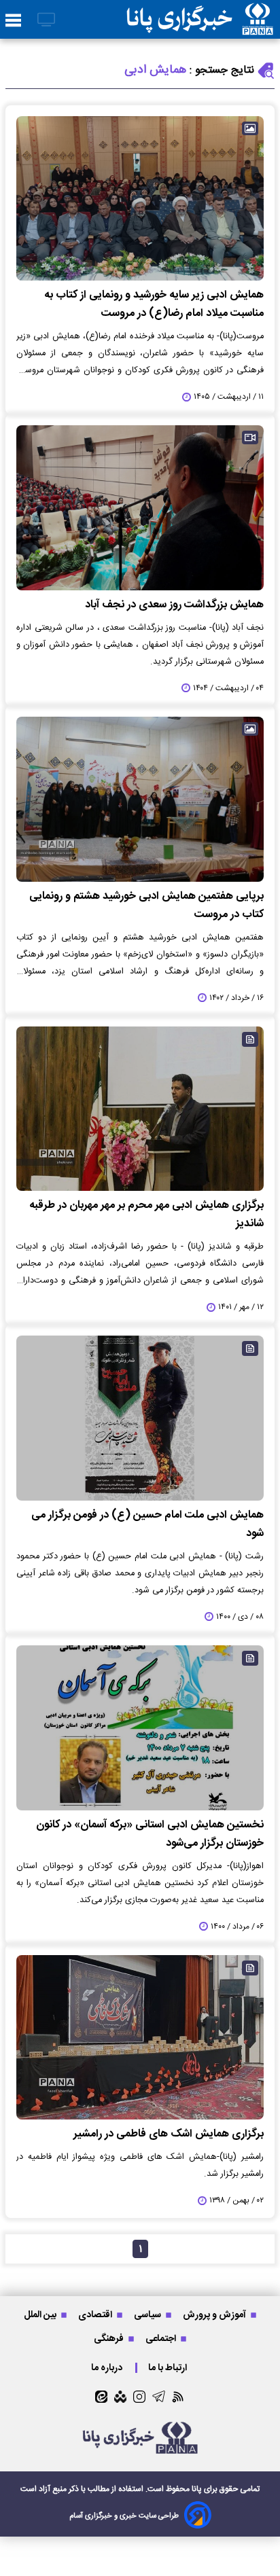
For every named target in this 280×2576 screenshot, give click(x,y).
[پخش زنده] (46, 21)
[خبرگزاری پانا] (200, 19)
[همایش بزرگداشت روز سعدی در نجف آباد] (140, 508)
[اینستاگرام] (139, 2397)
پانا (197, 2489)
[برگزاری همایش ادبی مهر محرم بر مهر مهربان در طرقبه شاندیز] (140, 1109)
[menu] (13, 21)
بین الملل (41, 2315)
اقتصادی (96, 2315)
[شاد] (120, 2397)
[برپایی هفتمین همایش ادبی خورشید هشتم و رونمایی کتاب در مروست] (140, 799)
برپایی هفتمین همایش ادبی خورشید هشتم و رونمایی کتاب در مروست (146, 906)
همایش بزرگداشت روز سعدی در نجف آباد (174, 605)
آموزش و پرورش (215, 2315)
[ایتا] (101, 2397)
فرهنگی (110, 2339)
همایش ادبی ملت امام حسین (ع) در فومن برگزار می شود (147, 1524)
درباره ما (108, 2368)
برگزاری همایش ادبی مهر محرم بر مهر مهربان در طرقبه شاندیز (146, 1215)
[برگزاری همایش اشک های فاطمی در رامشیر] (140, 2038)
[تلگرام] (159, 2396)
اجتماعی (162, 2339)
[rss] (178, 2396)
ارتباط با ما (169, 2368)
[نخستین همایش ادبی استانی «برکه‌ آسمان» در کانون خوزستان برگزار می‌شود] (140, 1728)
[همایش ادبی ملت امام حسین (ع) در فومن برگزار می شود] (140, 1418)
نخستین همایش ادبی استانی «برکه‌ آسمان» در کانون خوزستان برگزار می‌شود (150, 1834)
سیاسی (148, 2315)
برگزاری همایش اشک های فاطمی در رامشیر (169, 2134)
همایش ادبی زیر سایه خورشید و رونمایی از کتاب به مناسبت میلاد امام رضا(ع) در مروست (154, 304)
